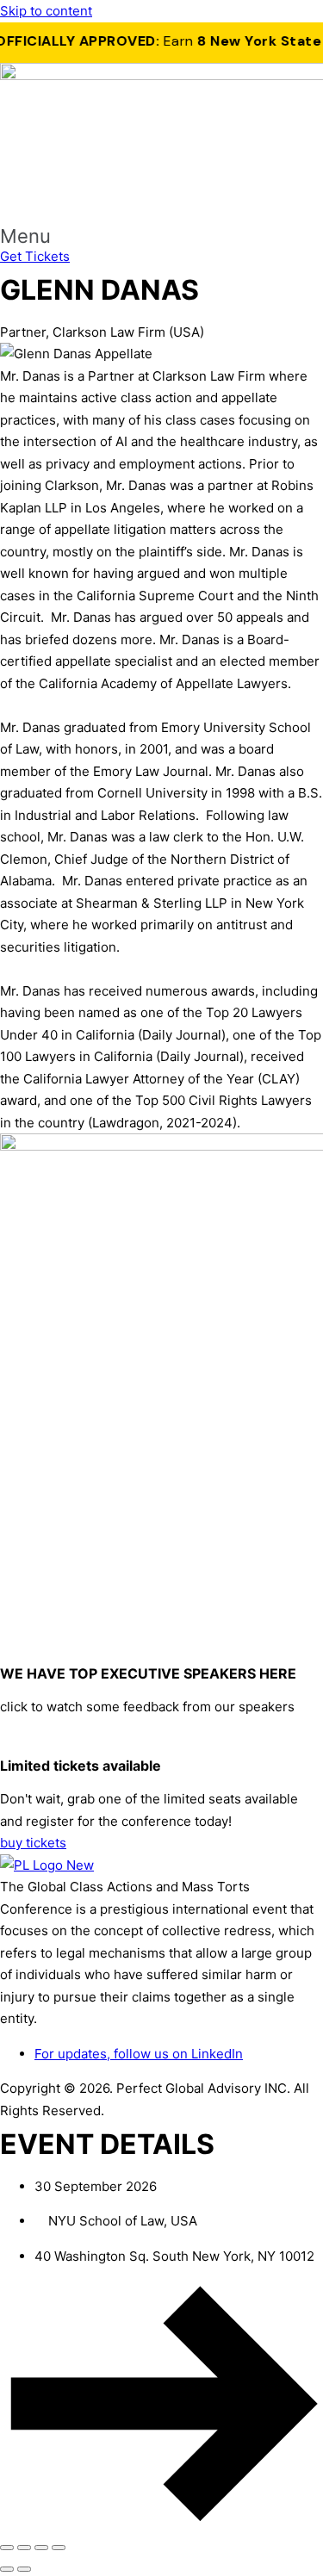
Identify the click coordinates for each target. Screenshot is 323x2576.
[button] (161, 236)
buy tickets (33, 1843)
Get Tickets (35, 256)
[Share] (41, 2548)
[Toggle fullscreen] (24, 2548)
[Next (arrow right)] (24, 2569)
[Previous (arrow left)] (7, 2569)
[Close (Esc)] (59, 2548)
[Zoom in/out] (7, 2548)
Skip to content (46, 11)
